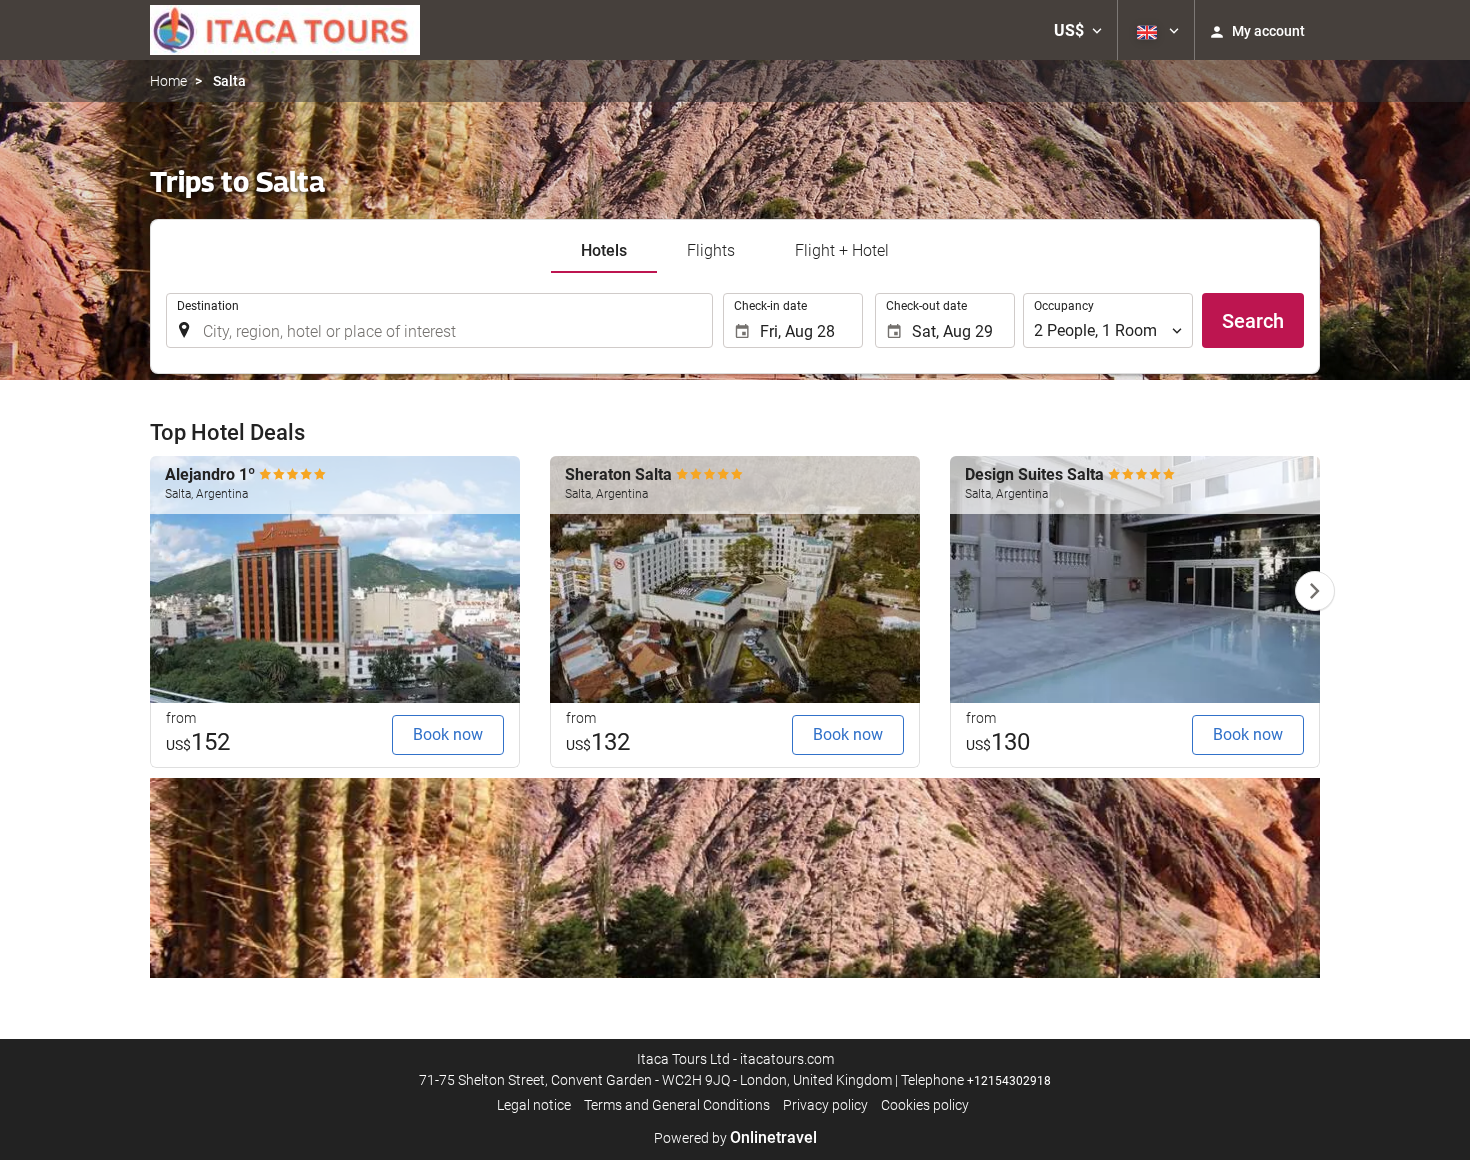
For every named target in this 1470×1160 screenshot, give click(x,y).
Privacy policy (825, 1105)
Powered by (735, 1138)
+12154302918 (1009, 1081)
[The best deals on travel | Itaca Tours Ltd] (285, 30)
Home (168, 81)
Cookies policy (925, 1105)
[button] (1078, 30)
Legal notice (534, 1105)
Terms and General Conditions (677, 1105)
